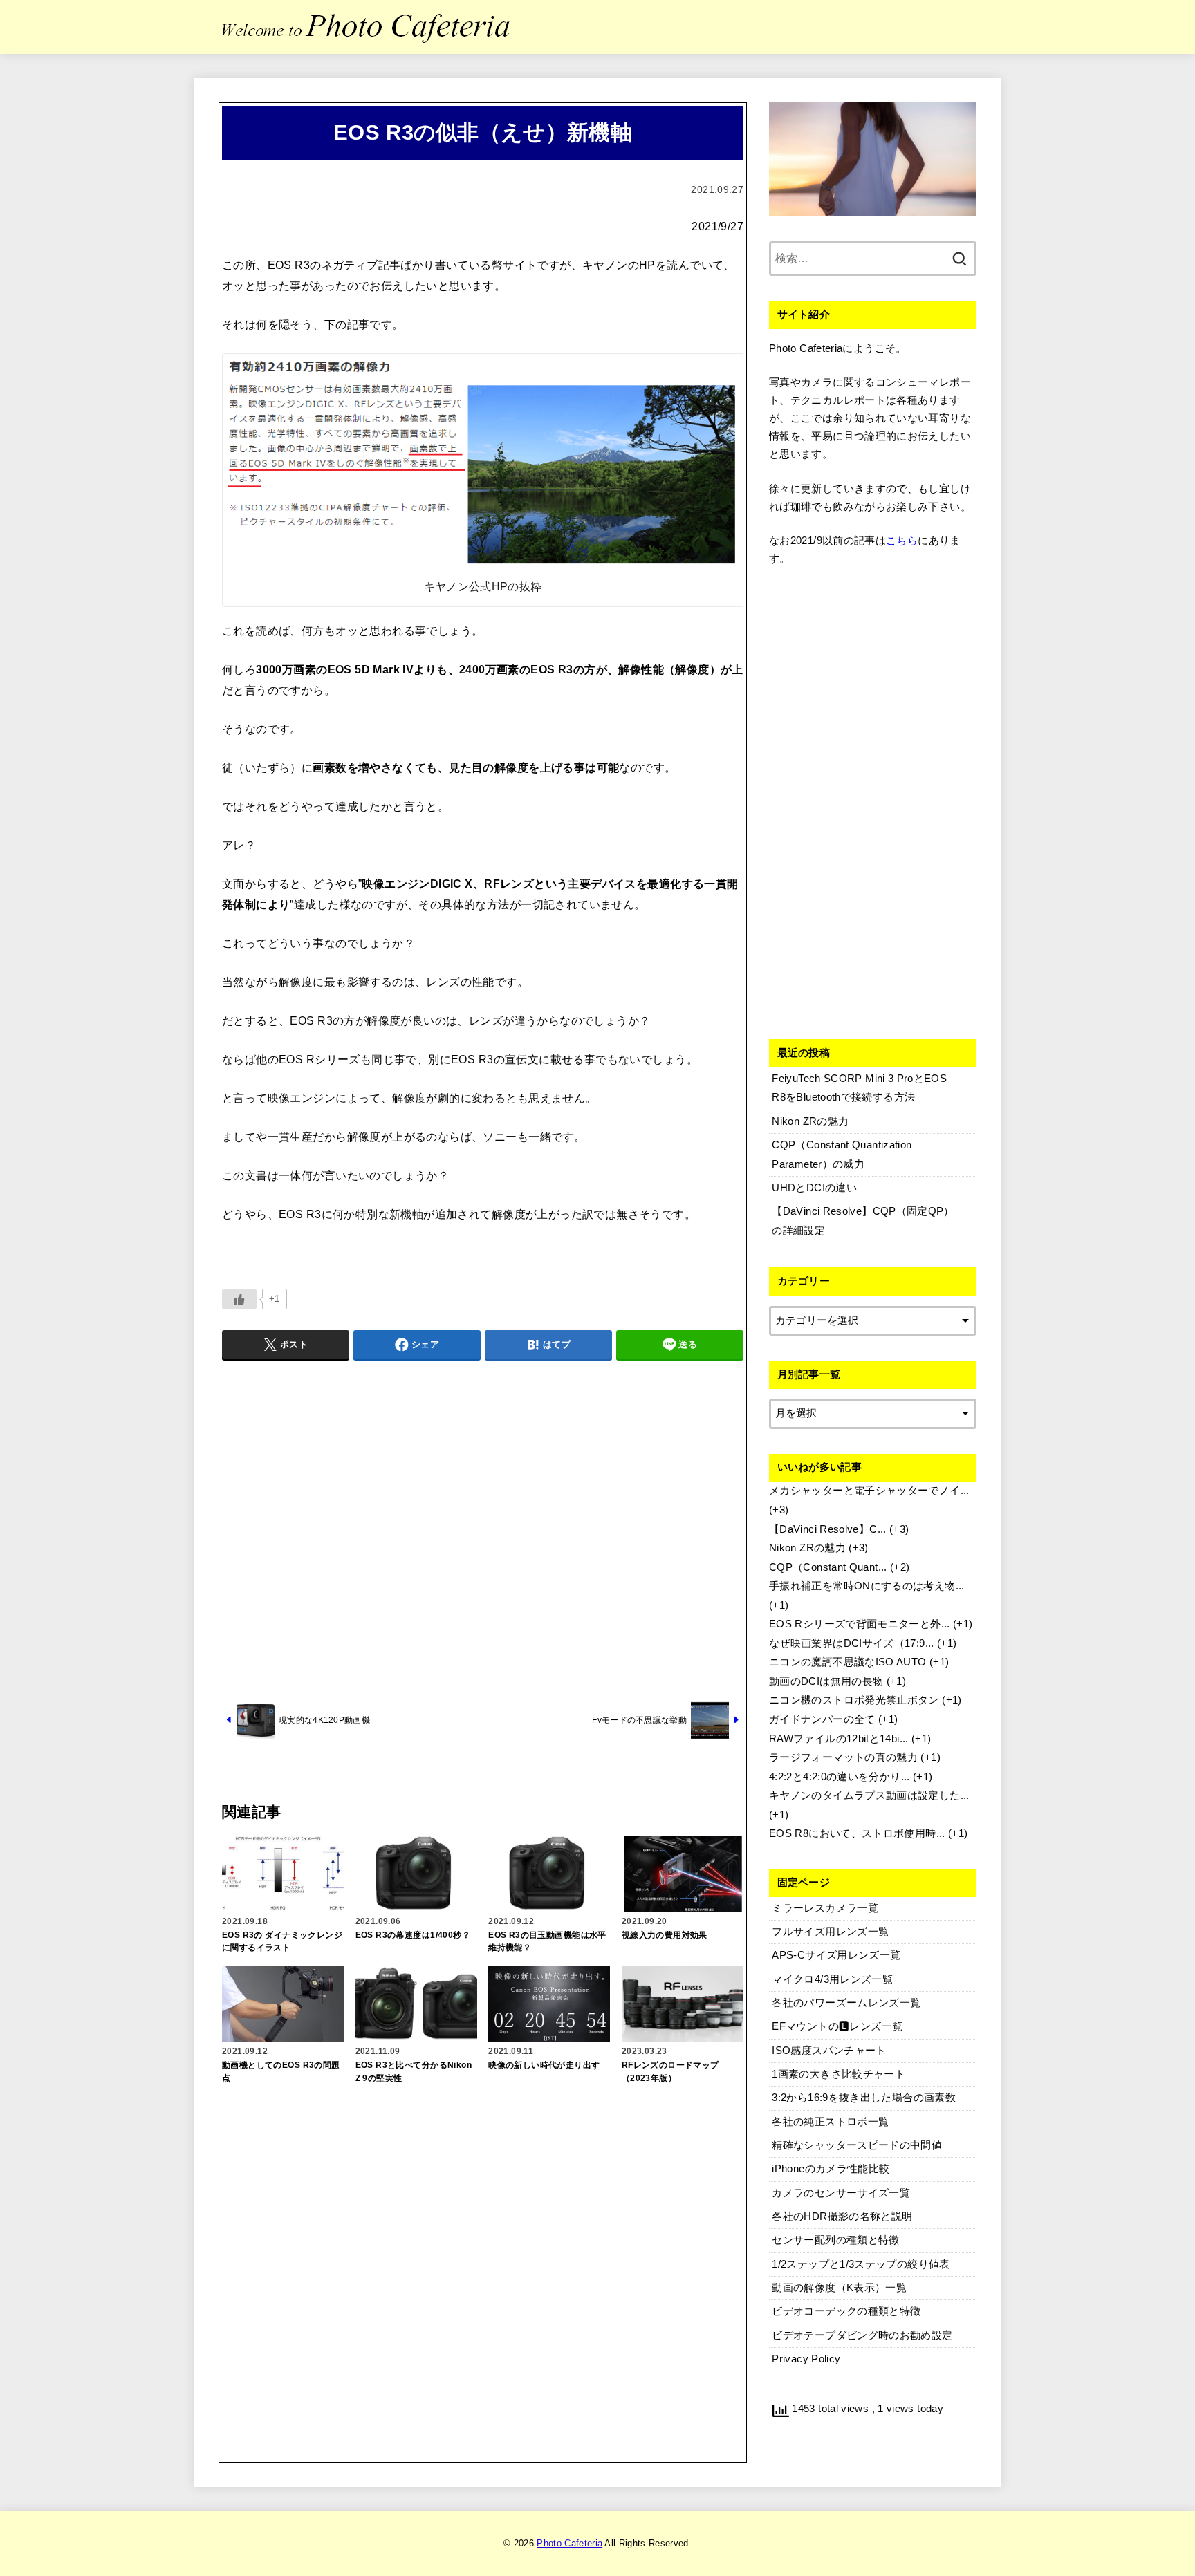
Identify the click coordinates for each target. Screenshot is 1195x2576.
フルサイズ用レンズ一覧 (830, 1932)
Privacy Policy (806, 2359)
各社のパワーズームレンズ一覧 (846, 2003)
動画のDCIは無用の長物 (826, 1681)
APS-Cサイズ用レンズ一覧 (836, 1955)
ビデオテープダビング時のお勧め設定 (862, 2335)
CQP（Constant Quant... (828, 1567)
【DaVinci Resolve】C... (828, 1529)
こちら (902, 541)
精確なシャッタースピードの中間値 (857, 2145)
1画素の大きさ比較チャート (839, 2074)
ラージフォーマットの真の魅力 (843, 1757)
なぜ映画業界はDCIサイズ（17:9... (852, 1643)
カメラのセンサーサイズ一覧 (841, 2193)
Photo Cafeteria (569, 2543)
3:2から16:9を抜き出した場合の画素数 (864, 2098)
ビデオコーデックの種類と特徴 (846, 2311)
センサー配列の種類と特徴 (835, 2240)
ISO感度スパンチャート (829, 2051)
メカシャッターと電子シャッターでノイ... (869, 1491)
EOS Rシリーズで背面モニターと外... (860, 1624)
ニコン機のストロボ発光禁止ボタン (854, 1700)
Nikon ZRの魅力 (807, 1548)
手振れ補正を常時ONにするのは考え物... (867, 1586)
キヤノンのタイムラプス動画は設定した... (869, 1795)
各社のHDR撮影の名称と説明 (842, 2216)
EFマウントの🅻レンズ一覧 (837, 2026)
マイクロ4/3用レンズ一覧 (832, 1979)
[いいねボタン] (239, 1299)
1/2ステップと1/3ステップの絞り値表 (861, 2264)
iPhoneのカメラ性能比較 (831, 2169)
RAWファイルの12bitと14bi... (839, 1739)
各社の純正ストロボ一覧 (830, 2122)
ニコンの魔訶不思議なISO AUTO (848, 1662)
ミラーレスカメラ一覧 (825, 1908)
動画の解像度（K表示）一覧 (839, 2288)
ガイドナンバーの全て (822, 1719)
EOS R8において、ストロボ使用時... (857, 1833)
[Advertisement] (483, 1529)
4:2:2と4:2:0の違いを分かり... (840, 1777)
